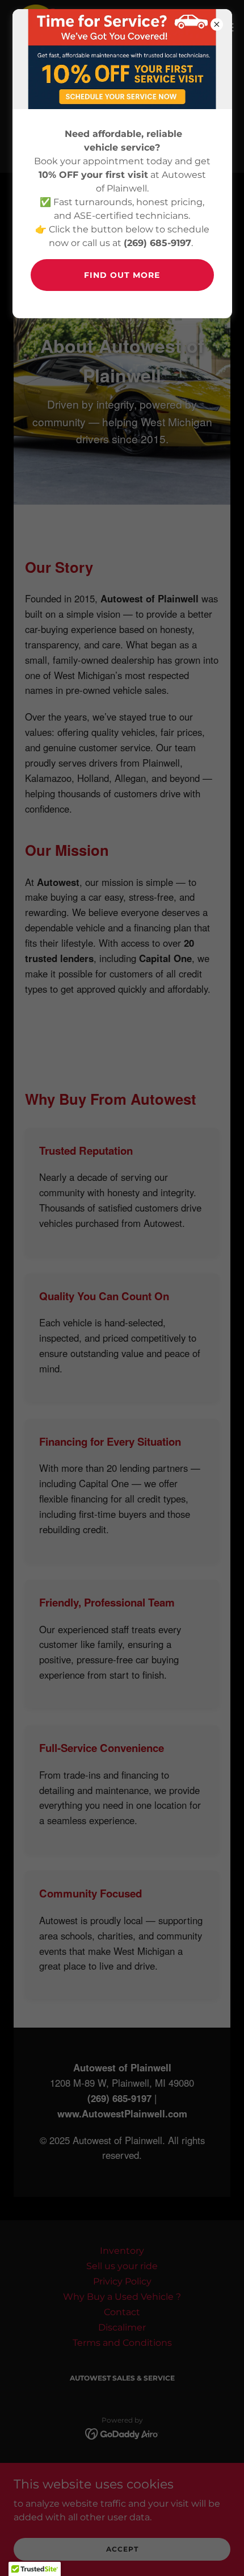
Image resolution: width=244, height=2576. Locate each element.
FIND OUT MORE (122, 275)
